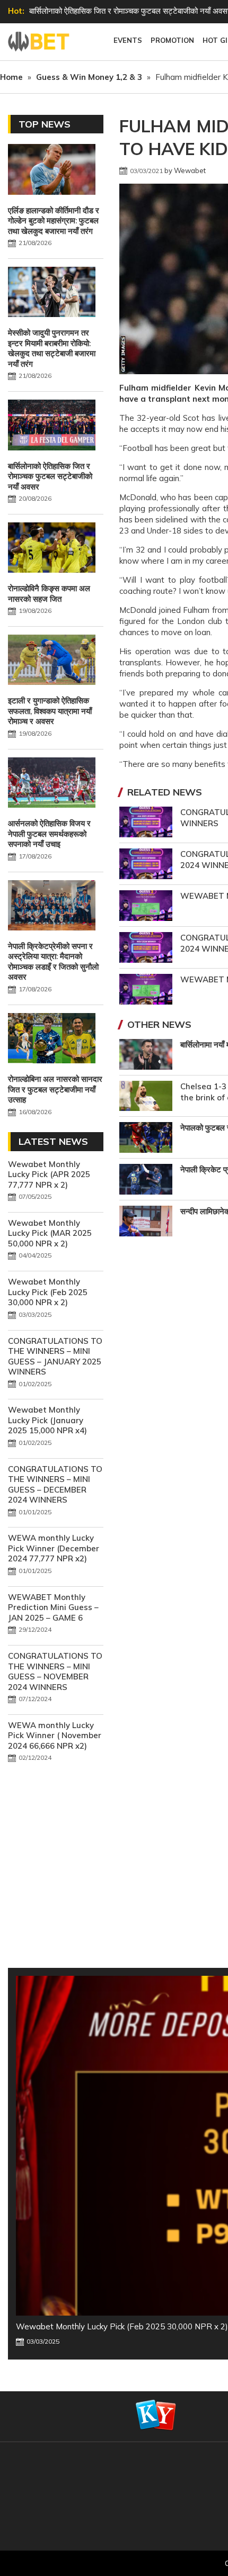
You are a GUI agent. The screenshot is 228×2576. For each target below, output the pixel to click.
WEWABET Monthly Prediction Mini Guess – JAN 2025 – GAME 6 (53, 1607)
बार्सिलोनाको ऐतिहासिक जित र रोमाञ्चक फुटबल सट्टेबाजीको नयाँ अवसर (50, 476)
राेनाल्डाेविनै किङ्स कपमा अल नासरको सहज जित (98, 11)
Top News (45, 124)
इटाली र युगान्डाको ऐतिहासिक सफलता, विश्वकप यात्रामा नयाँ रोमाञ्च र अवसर (50, 711)
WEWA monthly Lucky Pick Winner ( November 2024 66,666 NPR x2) (55, 1736)
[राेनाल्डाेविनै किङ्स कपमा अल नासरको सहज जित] (52, 549)
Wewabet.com (40, 42)
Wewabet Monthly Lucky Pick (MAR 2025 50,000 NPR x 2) (50, 1233)
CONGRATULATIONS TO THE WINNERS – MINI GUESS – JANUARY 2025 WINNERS (55, 1357)
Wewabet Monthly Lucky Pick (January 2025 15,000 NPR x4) (47, 1420)
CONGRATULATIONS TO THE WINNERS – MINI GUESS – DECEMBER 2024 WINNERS (55, 1485)
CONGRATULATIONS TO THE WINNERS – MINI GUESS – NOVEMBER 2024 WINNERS (55, 1671)
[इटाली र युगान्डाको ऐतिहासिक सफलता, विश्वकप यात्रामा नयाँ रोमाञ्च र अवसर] (52, 661)
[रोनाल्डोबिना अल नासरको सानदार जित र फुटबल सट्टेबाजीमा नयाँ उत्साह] (52, 1040)
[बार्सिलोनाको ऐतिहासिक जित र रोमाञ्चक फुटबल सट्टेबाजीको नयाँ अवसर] (52, 426)
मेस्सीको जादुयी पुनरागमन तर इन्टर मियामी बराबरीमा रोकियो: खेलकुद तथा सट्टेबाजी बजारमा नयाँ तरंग (52, 348)
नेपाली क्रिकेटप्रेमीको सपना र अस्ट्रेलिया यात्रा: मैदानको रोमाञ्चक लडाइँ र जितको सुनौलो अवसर (53, 962)
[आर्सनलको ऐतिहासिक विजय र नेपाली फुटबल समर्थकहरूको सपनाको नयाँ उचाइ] (52, 784)
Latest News (53, 1141)
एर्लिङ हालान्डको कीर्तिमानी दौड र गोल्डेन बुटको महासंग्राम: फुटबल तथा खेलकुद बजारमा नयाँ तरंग (54, 221)
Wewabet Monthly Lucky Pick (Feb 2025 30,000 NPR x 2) (48, 1292)
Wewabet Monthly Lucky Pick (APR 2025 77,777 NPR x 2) (49, 1174)
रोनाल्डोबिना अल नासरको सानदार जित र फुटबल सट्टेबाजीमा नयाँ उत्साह (55, 1089)
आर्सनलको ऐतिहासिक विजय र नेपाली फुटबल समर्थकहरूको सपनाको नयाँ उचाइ (49, 834)
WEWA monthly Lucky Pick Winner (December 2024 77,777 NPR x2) (54, 1548)
